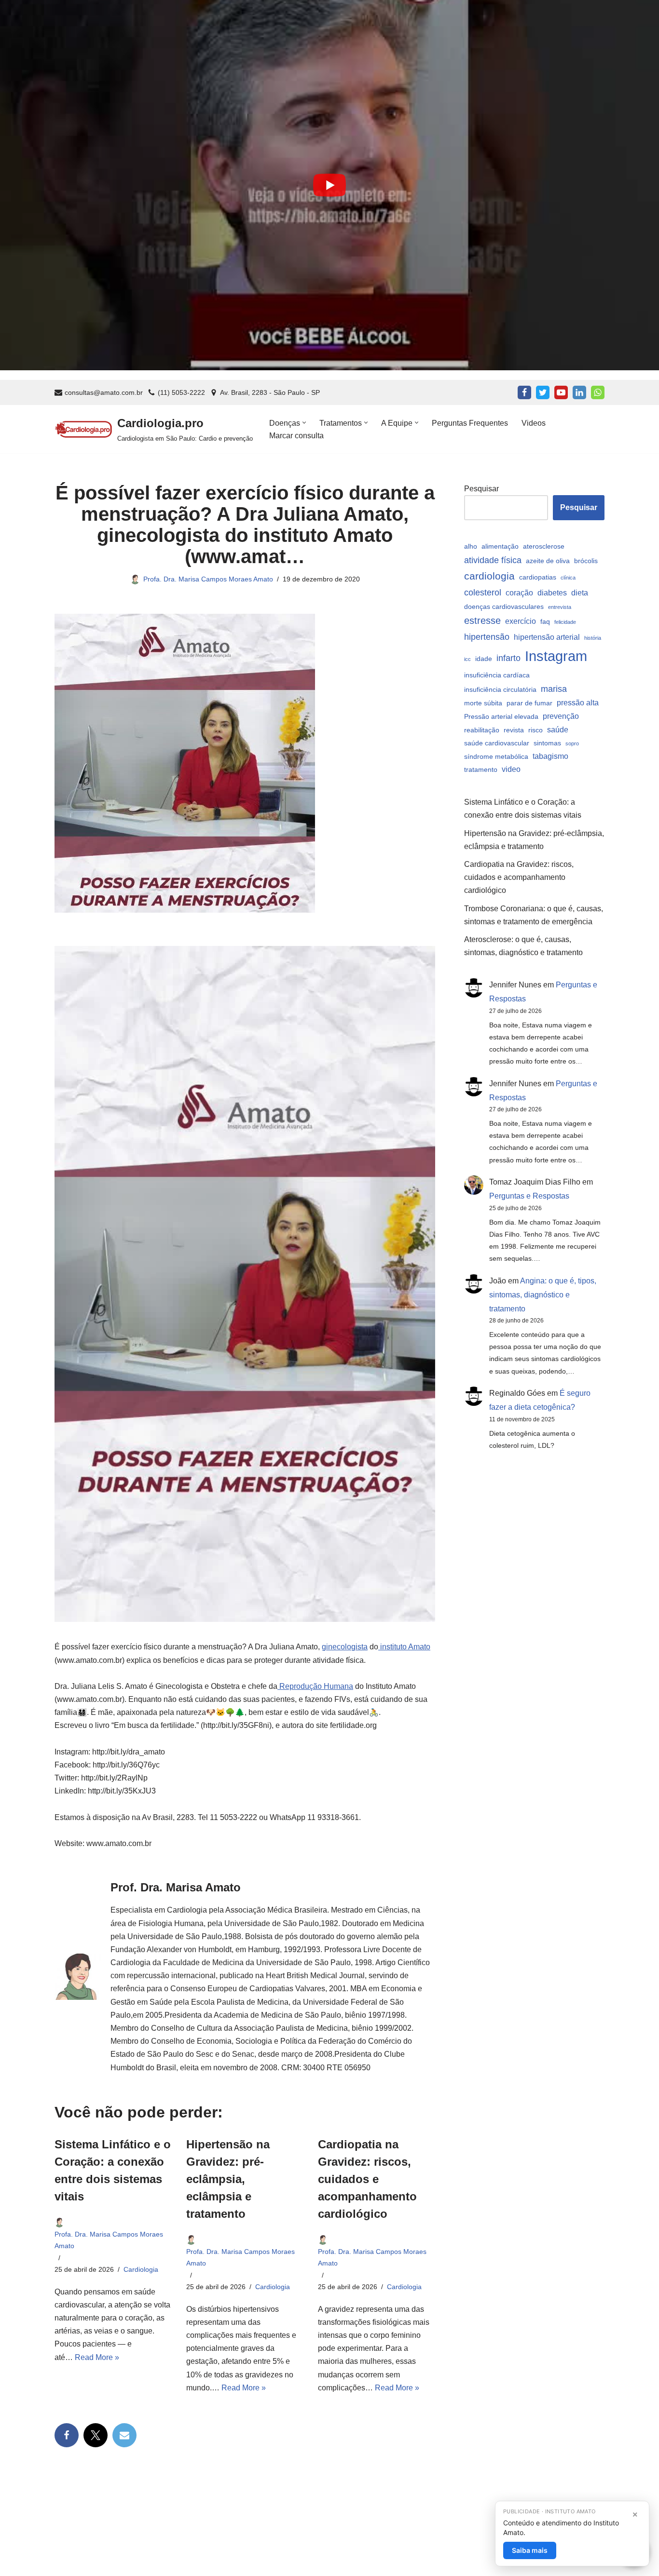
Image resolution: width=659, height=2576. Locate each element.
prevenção (561, 716)
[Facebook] (524, 392)
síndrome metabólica (496, 756)
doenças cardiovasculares (504, 607)
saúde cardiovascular (497, 743)
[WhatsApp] (598, 392)
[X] (96, 2435)
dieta (580, 593)
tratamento (481, 769)
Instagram (556, 656)
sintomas (547, 743)
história (593, 638)
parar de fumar (529, 703)
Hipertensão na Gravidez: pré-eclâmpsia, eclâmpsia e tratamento (228, 2179)
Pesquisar (481, 489)
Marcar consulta (296, 436)
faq (545, 621)
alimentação (500, 546)
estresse (482, 620)
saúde (558, 729)
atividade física (493, 560)
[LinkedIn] (579, 392)
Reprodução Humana (315, 1686)
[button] (304, 423)
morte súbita (483, 703)
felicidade (565, 622)
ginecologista (345, 1647)
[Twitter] (543, 392)
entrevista (560, 607)
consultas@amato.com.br (104, 393)
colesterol (483, 592)
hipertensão (487, 637)
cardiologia (489, 576)
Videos (534, 423)
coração (519, 593)
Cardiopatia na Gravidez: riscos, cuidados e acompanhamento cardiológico (367, 2179)
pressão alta (578, 702)
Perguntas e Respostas (529, 1196)
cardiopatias (538, 577)
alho (471, 546)
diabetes (552, 593)
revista (514, 730)
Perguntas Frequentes (470, 423)
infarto (508, 658)
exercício (521, 621)
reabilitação (482, 730)
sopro (572, 743)
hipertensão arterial (547, 637)
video (511, 769)
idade (484, 659)
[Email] (124, 2435)
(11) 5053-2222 (181, 393)
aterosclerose (544, 546)
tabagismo (550, 756)
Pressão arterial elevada (501, 716)
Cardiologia (141, 2269)
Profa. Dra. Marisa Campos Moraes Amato (208, 579)
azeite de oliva (548, 561)
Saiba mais (530, 2550)
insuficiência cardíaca (497, 675)
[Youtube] (561, 392)
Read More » (97, 2357)
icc (467, 659)
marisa (554, 689)
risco (535, 730)
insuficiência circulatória (500, 689)
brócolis (586, 561)
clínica (568, 578)
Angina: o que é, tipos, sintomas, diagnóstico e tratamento (543, 1295)
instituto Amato (404, 1647)
